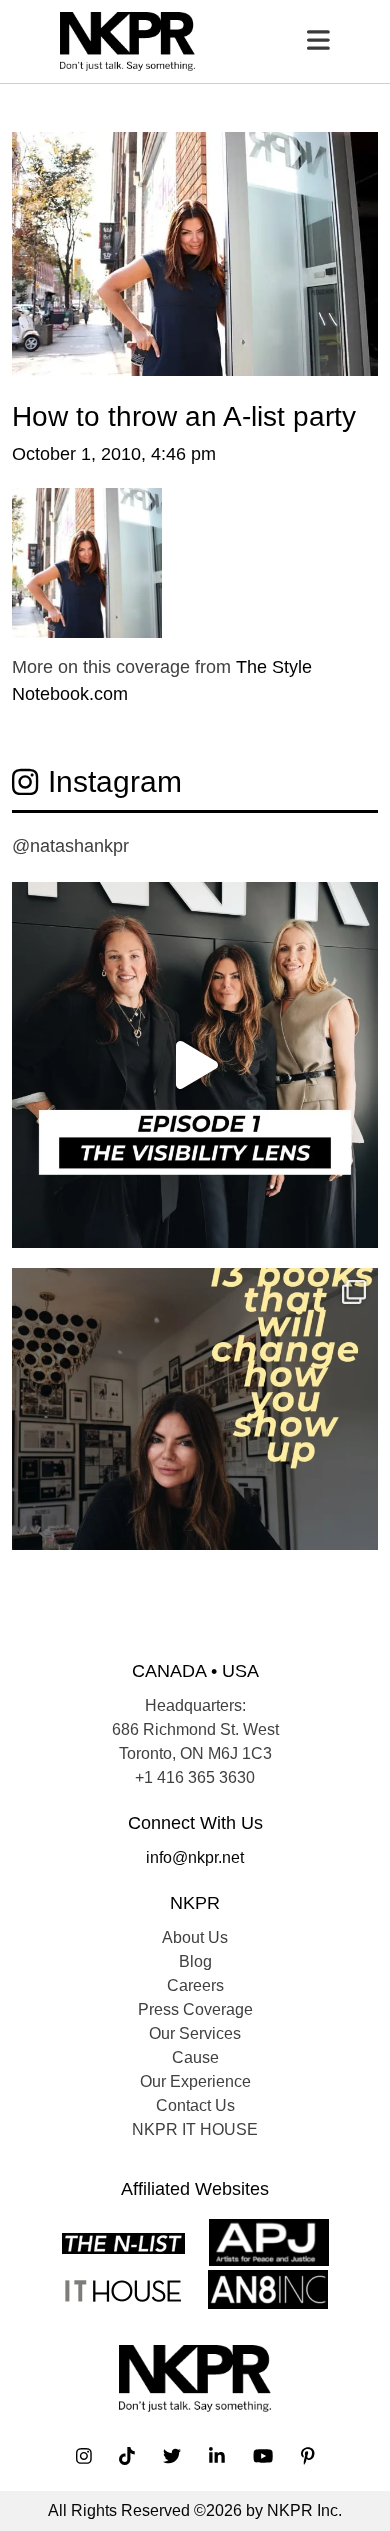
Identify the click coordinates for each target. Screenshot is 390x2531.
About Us (195, 1937)
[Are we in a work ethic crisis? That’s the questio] (195, 1451)
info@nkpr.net (195, 1857)
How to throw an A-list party (184, 416)
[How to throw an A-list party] (195, 252)
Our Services (195, 2033)
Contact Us (195, 2105)
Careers (195, 1985)
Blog (195, 1961)
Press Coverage (195, 2009)
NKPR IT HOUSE (195, 2129)
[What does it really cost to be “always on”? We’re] (195, 1065)
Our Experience (195, 2081)
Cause (195, 2057)
